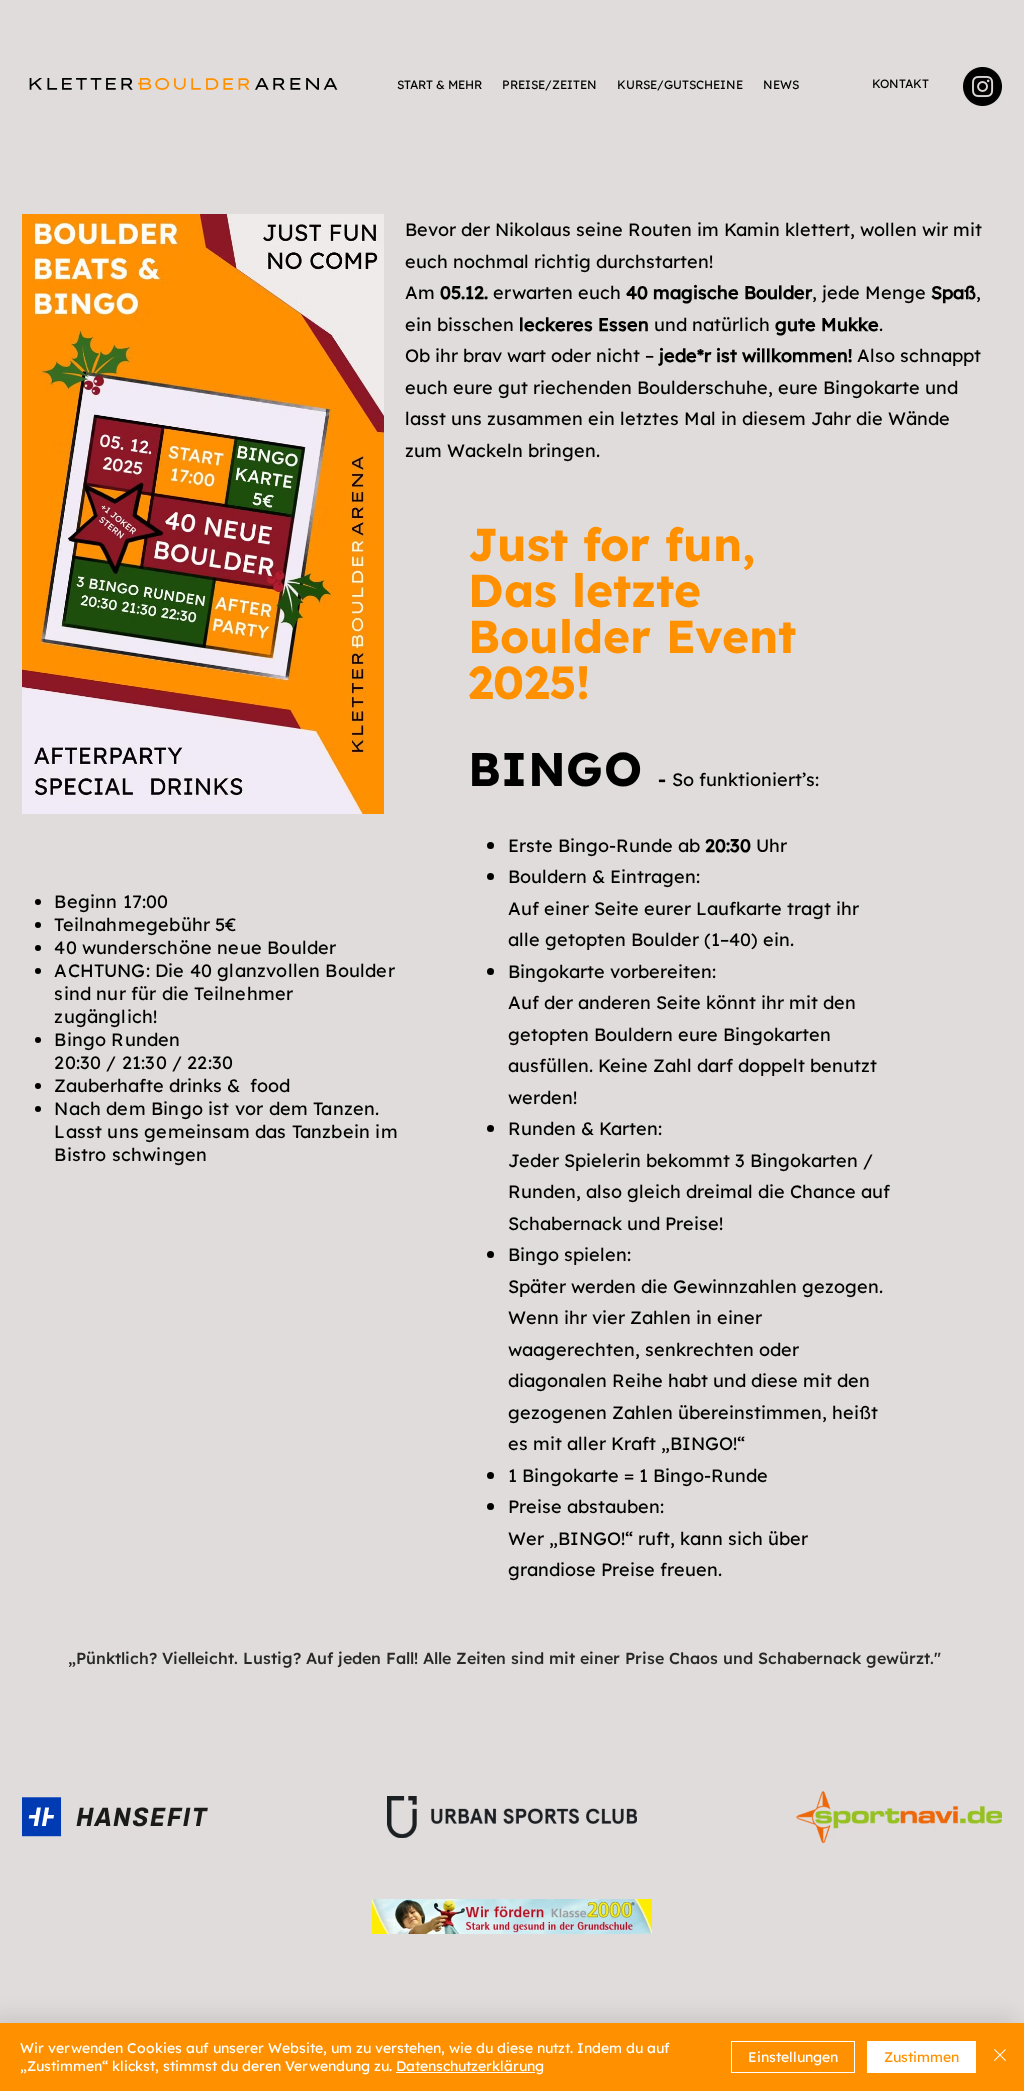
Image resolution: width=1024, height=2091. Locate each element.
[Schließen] (1000, 2057)
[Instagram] (982, 86)
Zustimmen (921, 2057)
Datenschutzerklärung (470, 2066)
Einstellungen (793, 2057)
